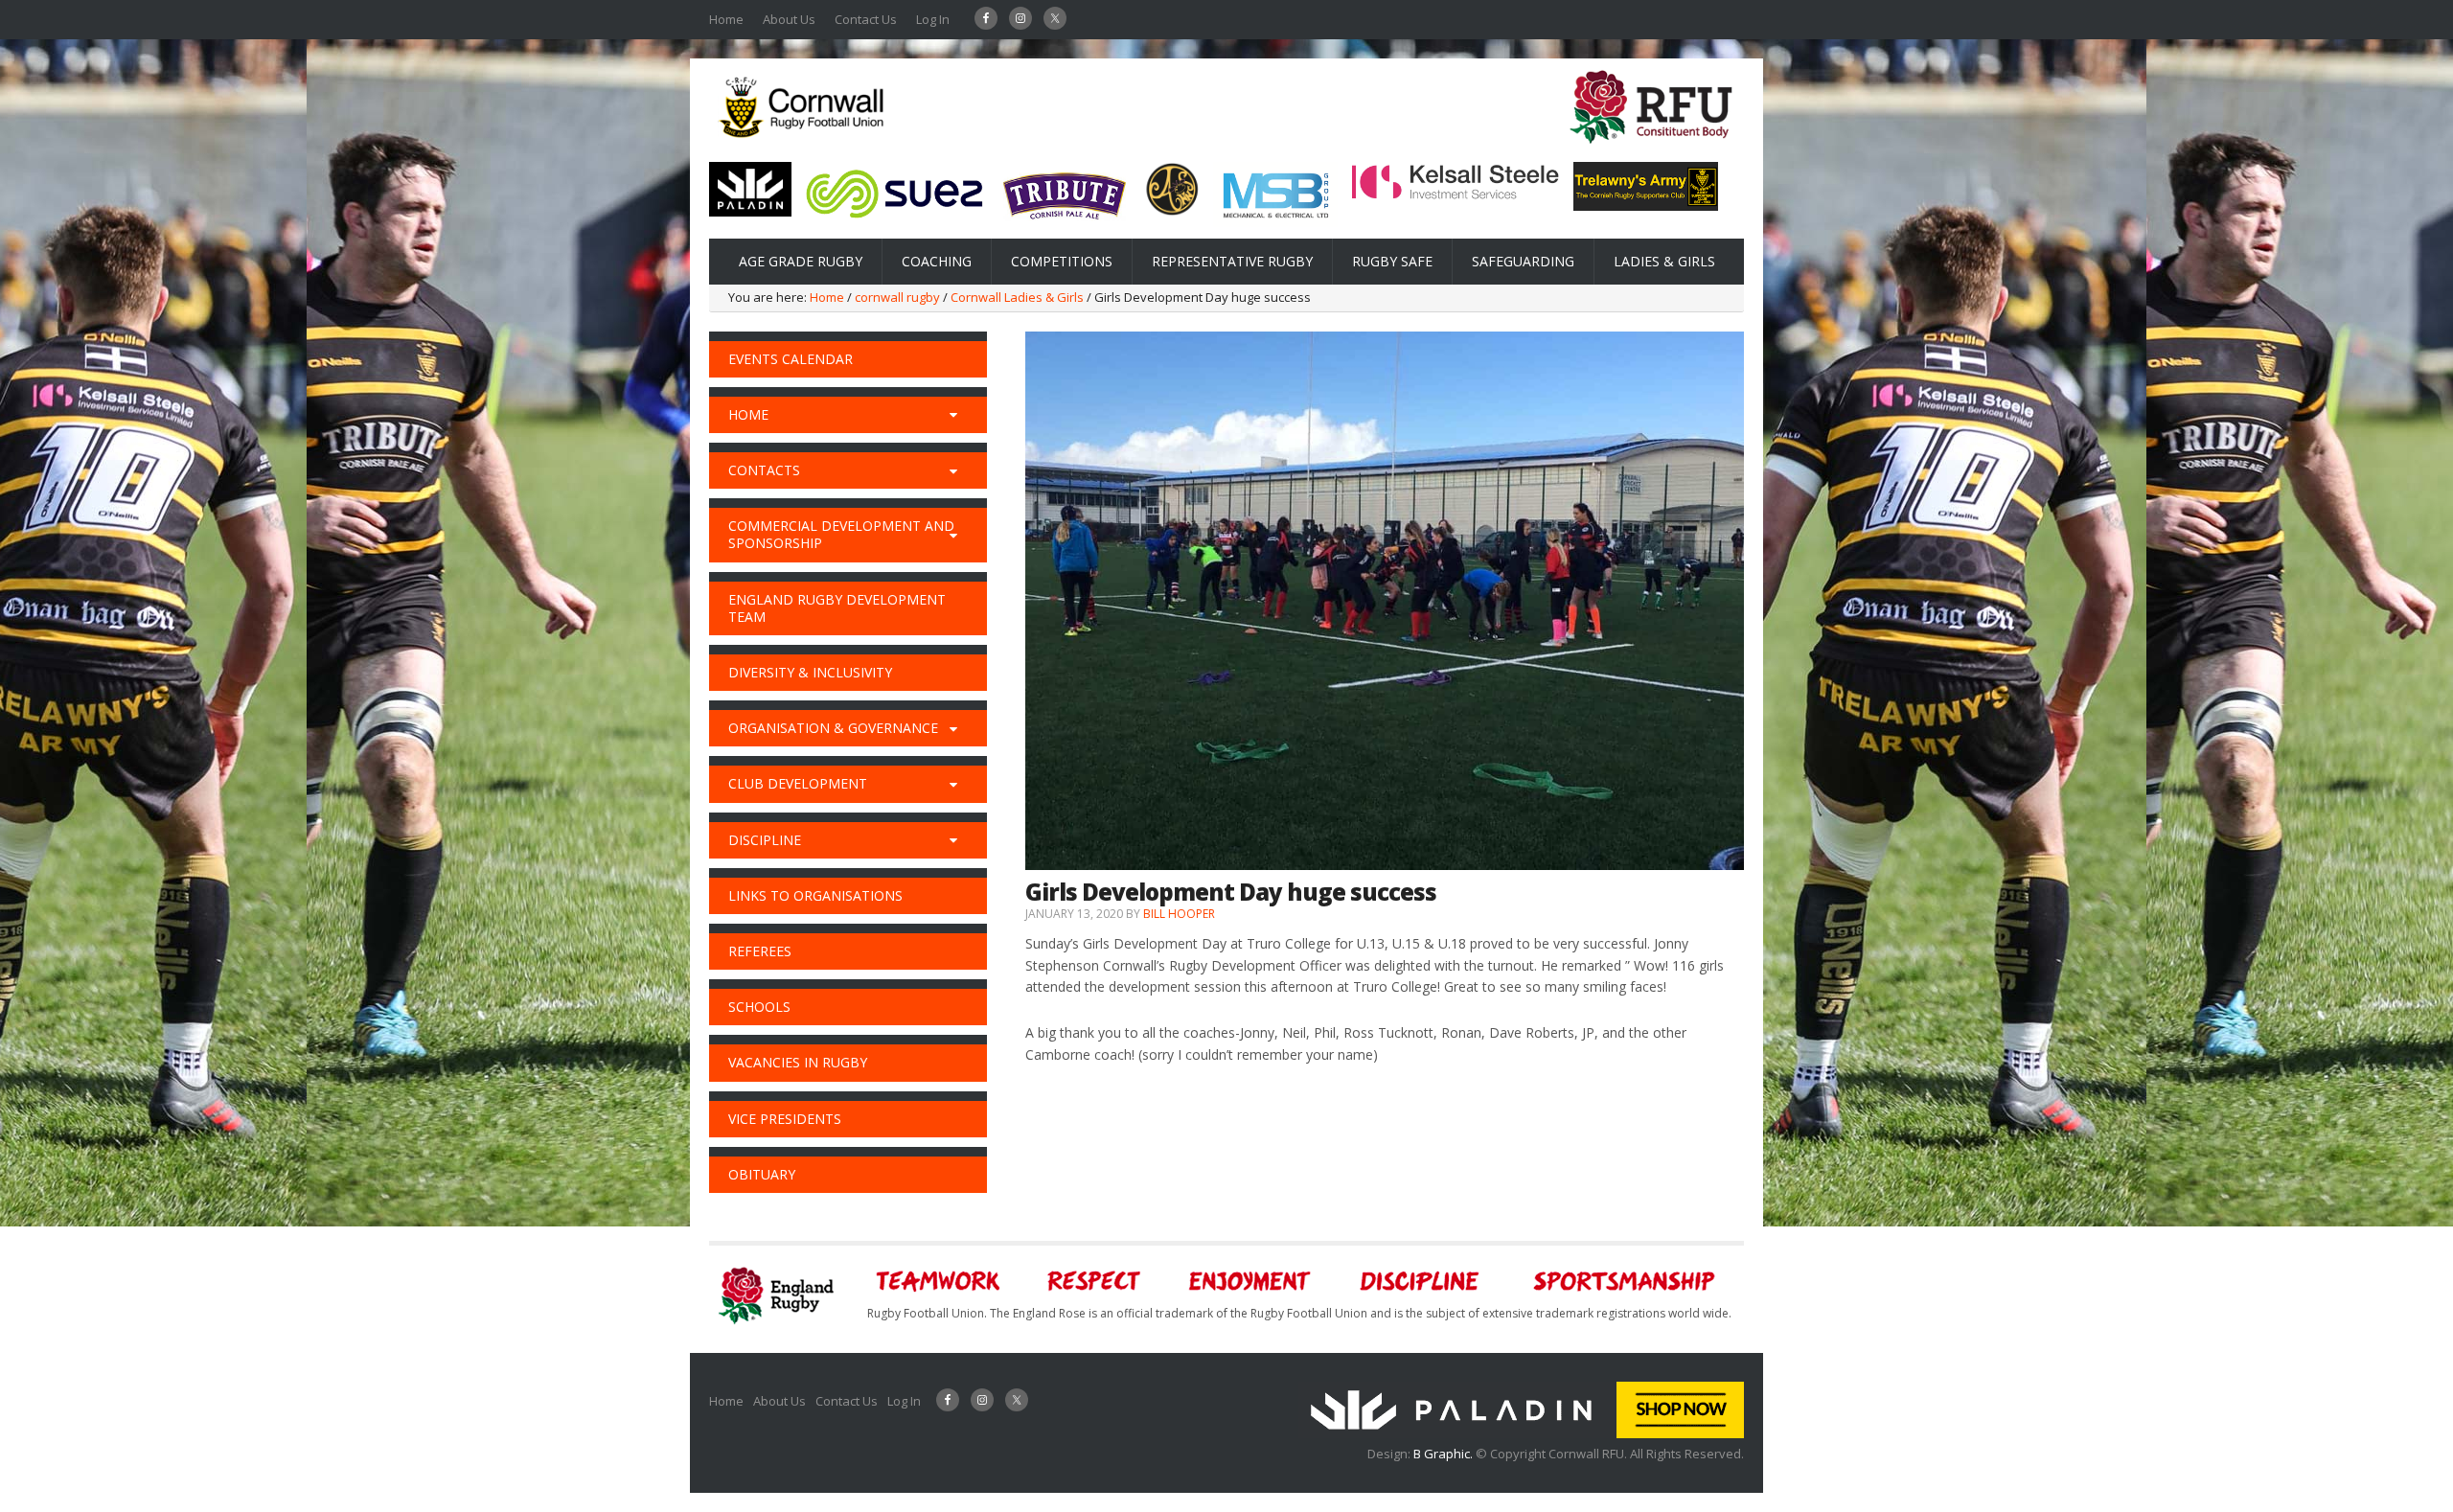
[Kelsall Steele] (1456, 195)
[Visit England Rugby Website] (1651, 149)
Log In (933, 19)
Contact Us (866, 19)
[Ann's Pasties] (1172, 211)
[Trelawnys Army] (1646, 205)
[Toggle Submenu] (953, 415)
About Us (789, 19)
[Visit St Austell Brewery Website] (1065, 226)
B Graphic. (1444, 1454)
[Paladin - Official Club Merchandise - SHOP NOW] (1521, 1433)
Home (726, 19)
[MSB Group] (1275, 221)
